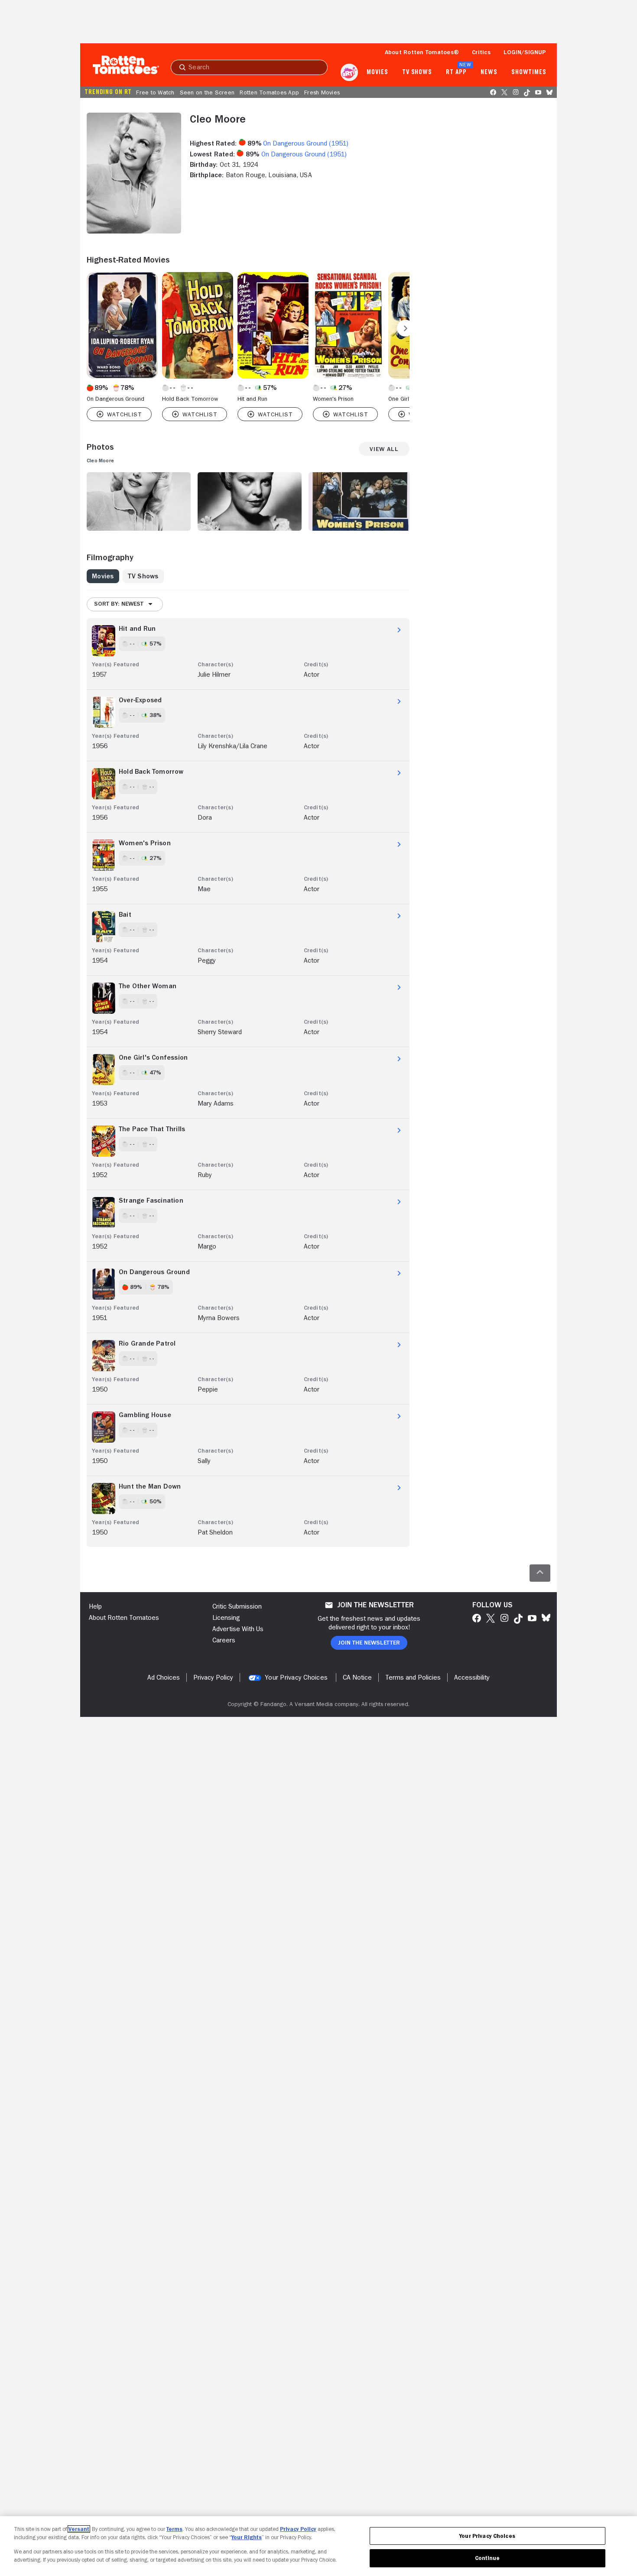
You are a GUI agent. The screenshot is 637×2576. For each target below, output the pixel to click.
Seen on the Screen (207, 92)
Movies (377, 72)
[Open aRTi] (349, 72)
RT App (456, 72)
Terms (174, 2529)
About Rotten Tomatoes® (422, 52)
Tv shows (417, 72)
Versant (79, 2529)
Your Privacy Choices (296, 1677)
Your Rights (247, 2537)
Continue (487, 2558)
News (489, 72)
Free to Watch (155, 92)
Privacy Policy (298, 2529)
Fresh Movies (322, 92)
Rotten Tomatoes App (269, 92)
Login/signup (525, 52)
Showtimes (529, 72)
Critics (481, 52)
